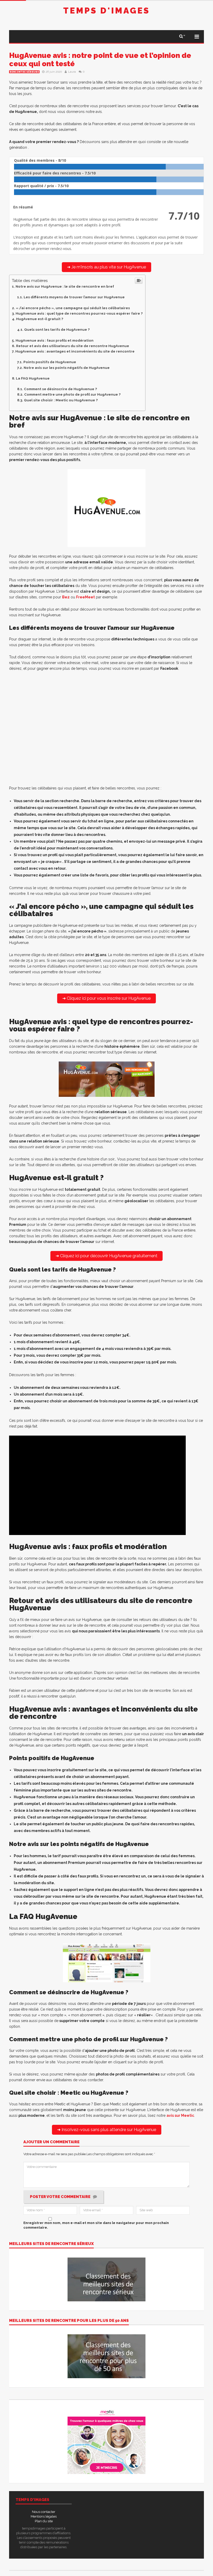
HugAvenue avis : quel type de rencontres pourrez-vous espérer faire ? (79, 313)
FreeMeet (85, 597)
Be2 (66, 597)
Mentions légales (44, 2516)
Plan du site (44, 2521)
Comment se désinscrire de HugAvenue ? (60, 389)
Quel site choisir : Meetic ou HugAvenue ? (61, 400)
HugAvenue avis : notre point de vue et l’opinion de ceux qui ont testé (100, 60)
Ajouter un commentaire (51, 2142)
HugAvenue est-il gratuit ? (40, 319)
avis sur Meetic (180, 2115)
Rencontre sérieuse (24, 72)
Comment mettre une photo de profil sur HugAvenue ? (72, 394)
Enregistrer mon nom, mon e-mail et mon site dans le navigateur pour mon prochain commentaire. (96, 2225)
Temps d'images (106, 11)
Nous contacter (44, 2512)
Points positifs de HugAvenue (50, 362)
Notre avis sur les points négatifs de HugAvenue (67, 368)
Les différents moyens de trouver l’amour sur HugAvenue (74, 297)
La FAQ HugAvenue (33, 378)
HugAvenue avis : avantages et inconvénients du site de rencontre (75, 351)
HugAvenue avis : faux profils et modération (55, 340)
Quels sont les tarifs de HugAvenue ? (57, 329)
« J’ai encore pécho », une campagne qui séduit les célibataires (73, 308)
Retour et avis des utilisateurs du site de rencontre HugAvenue (73, 346)
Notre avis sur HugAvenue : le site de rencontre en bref (65, 286)
